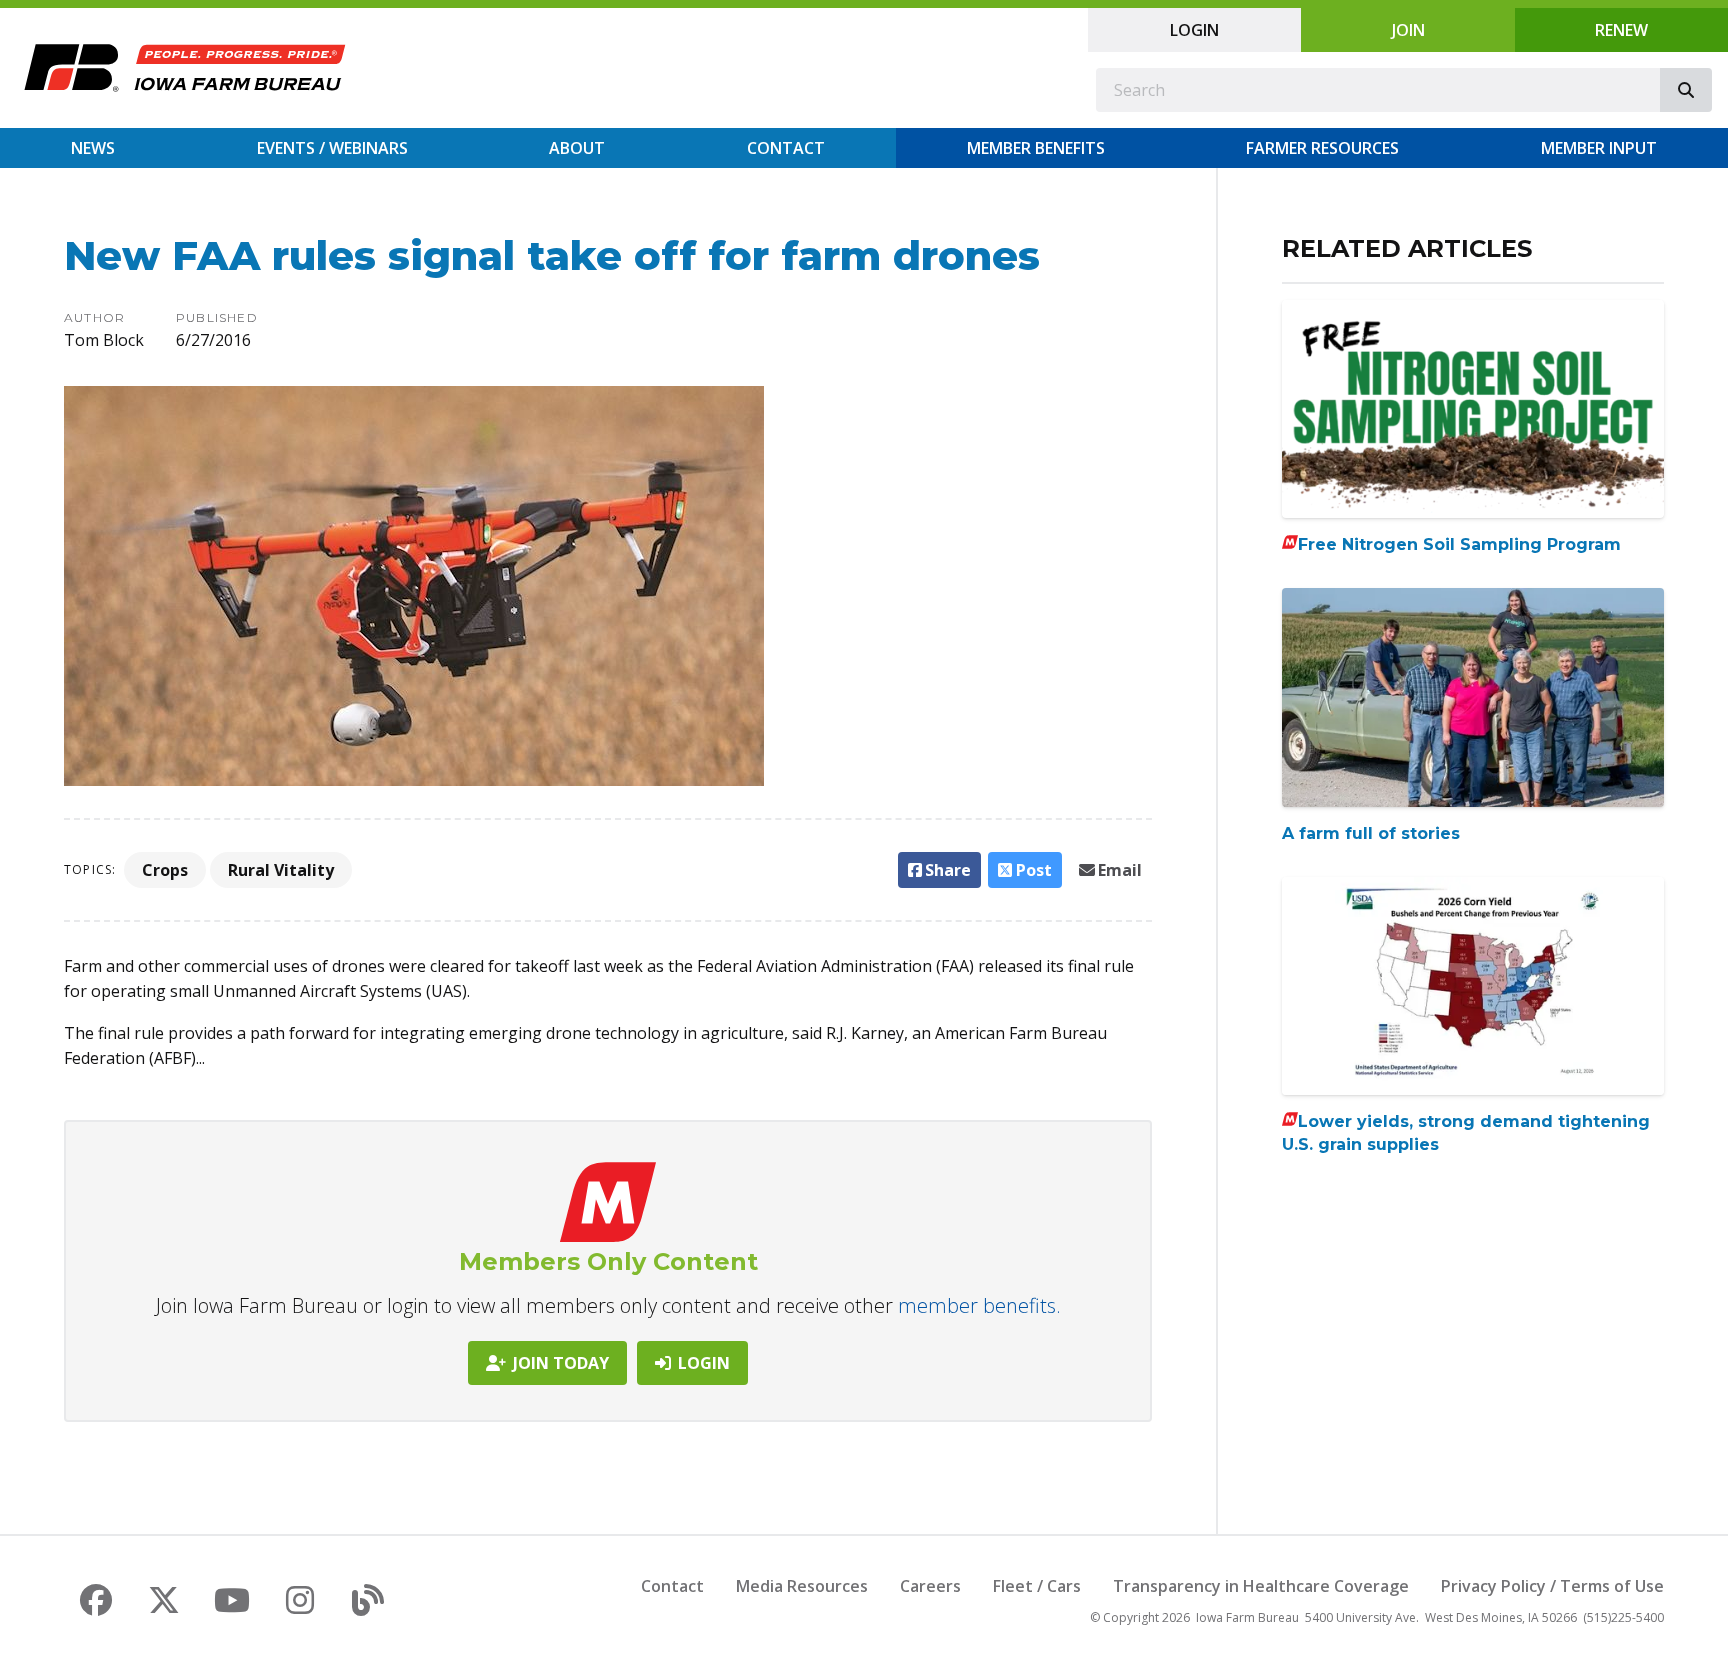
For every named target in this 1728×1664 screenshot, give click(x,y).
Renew (1621, 30)
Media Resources (802, 1586)
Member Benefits (1036, 148)
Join (1408, 30)
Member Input (1599, 148)
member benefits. (979, 1305)
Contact (786, 148)
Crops (165, 870)
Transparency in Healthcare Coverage (1261, 1586)
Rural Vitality (281, 870)
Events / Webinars (332, 148)
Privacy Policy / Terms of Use (1552, 1586)
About (577, 148)
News (93, 148)
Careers (930, 1586)
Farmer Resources (1322, 148)
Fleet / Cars (1037, 1586)
